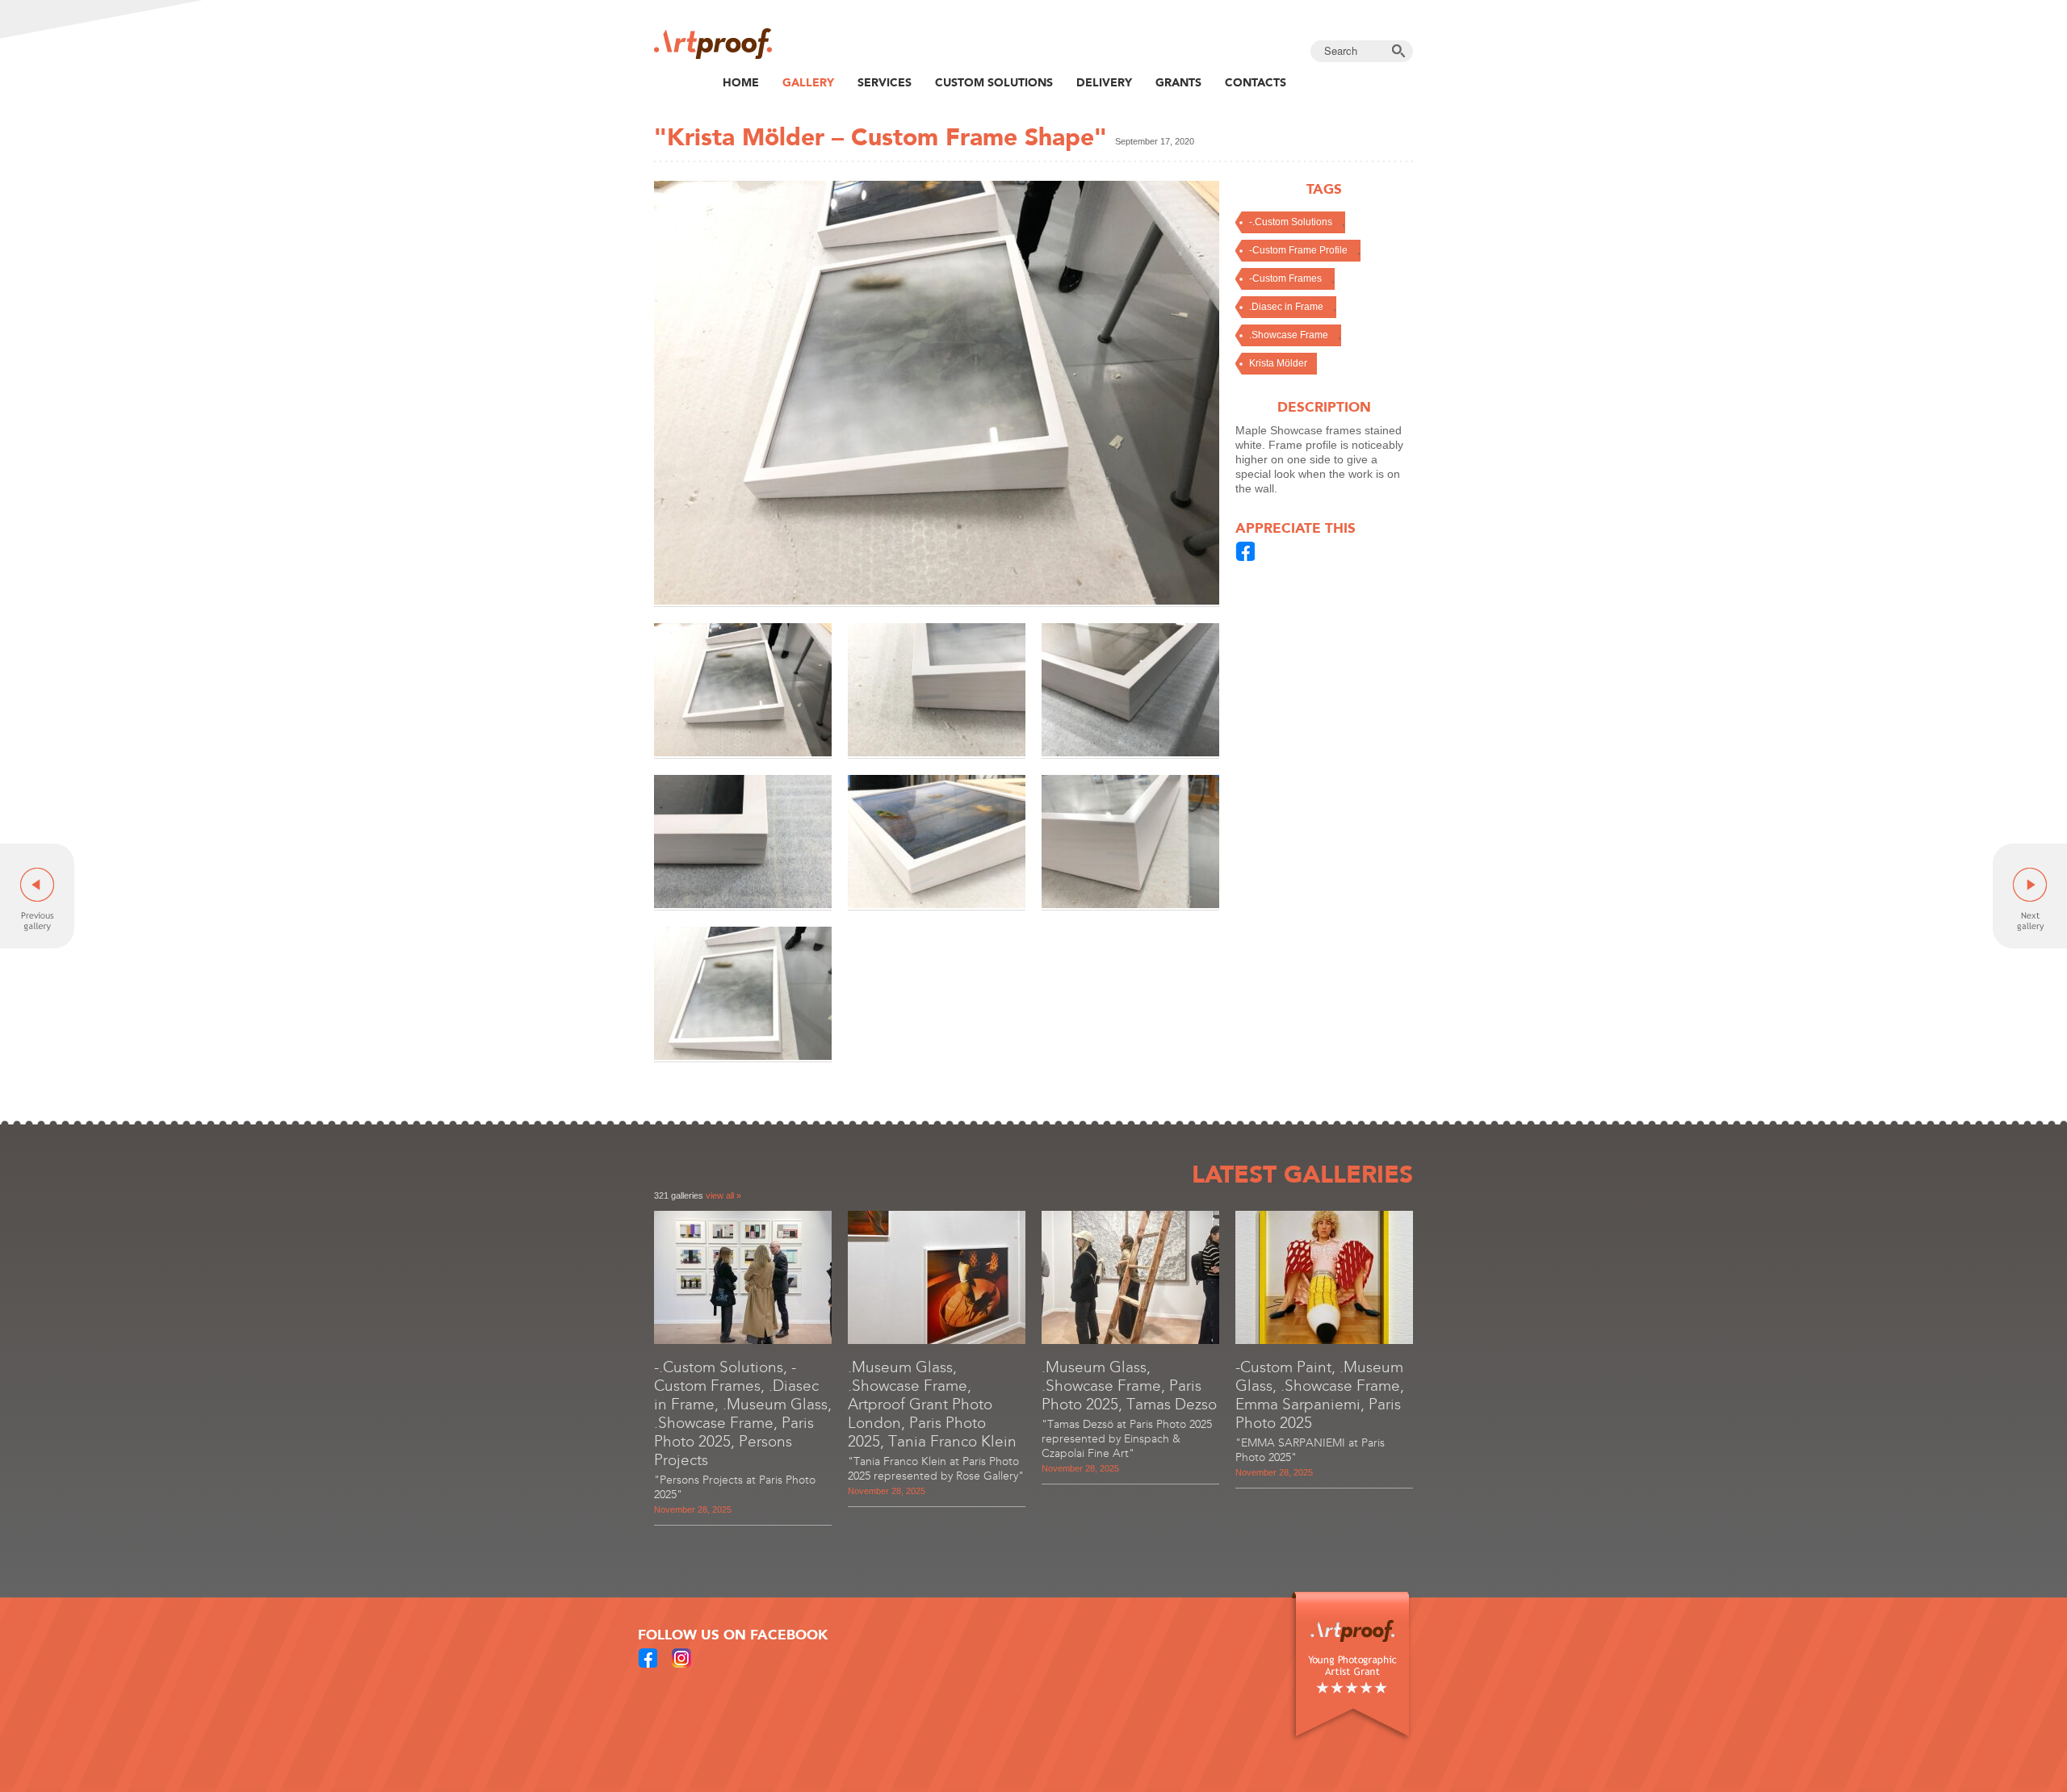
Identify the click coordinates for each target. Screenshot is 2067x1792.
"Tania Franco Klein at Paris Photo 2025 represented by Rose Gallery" (936, 1469)
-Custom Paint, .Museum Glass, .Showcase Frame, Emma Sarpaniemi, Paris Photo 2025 (1320, 1395)
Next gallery (2030, 896)
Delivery (1104, 82)
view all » (723, 1195)
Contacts (1256, 82)
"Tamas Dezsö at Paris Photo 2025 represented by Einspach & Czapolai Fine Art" (1127, 1439)
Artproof (713, 44)
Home (741, 82)
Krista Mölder (1278, 363)
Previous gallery (37, 896)
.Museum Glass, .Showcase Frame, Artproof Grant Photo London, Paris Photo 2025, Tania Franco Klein (932, 1404)
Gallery (808, 82)
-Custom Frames (1285, 278)
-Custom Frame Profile (1298, 250)
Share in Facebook (1246, 551)
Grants (1178, 82)
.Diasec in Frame (1286, 307)
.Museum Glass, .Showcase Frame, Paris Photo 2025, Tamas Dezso (1129, 1386)
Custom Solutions (994, 82)
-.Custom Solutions (1291, 222)
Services (885, 82)
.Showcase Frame (1289, 335)
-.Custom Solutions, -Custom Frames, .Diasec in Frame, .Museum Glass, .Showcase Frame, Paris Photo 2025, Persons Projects (743, 1413)
